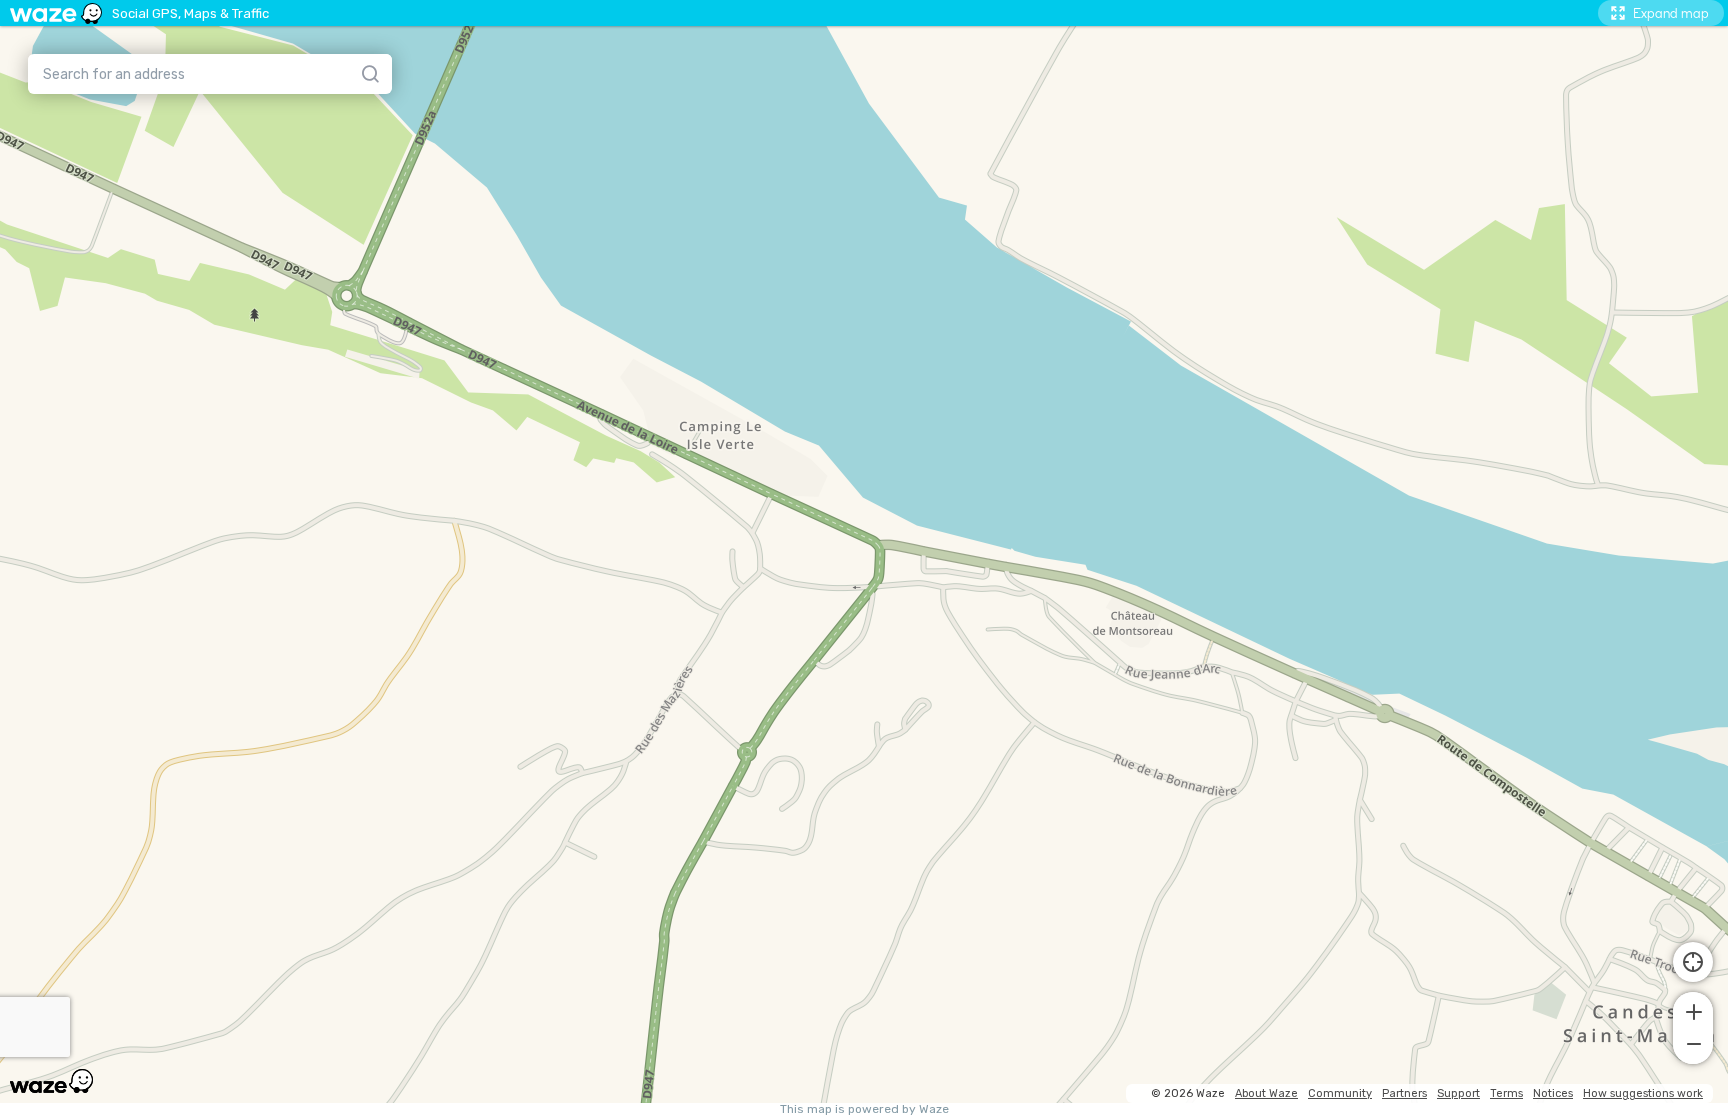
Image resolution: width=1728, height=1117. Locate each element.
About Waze (1266, 1093)
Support (1458, 1093)
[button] (1693, 1010)
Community (1340, 1093)
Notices (1553, 1093)
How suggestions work (1643, 1093)
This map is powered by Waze (864, 1109)
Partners (1404, 1093)
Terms (1506, 1093)
